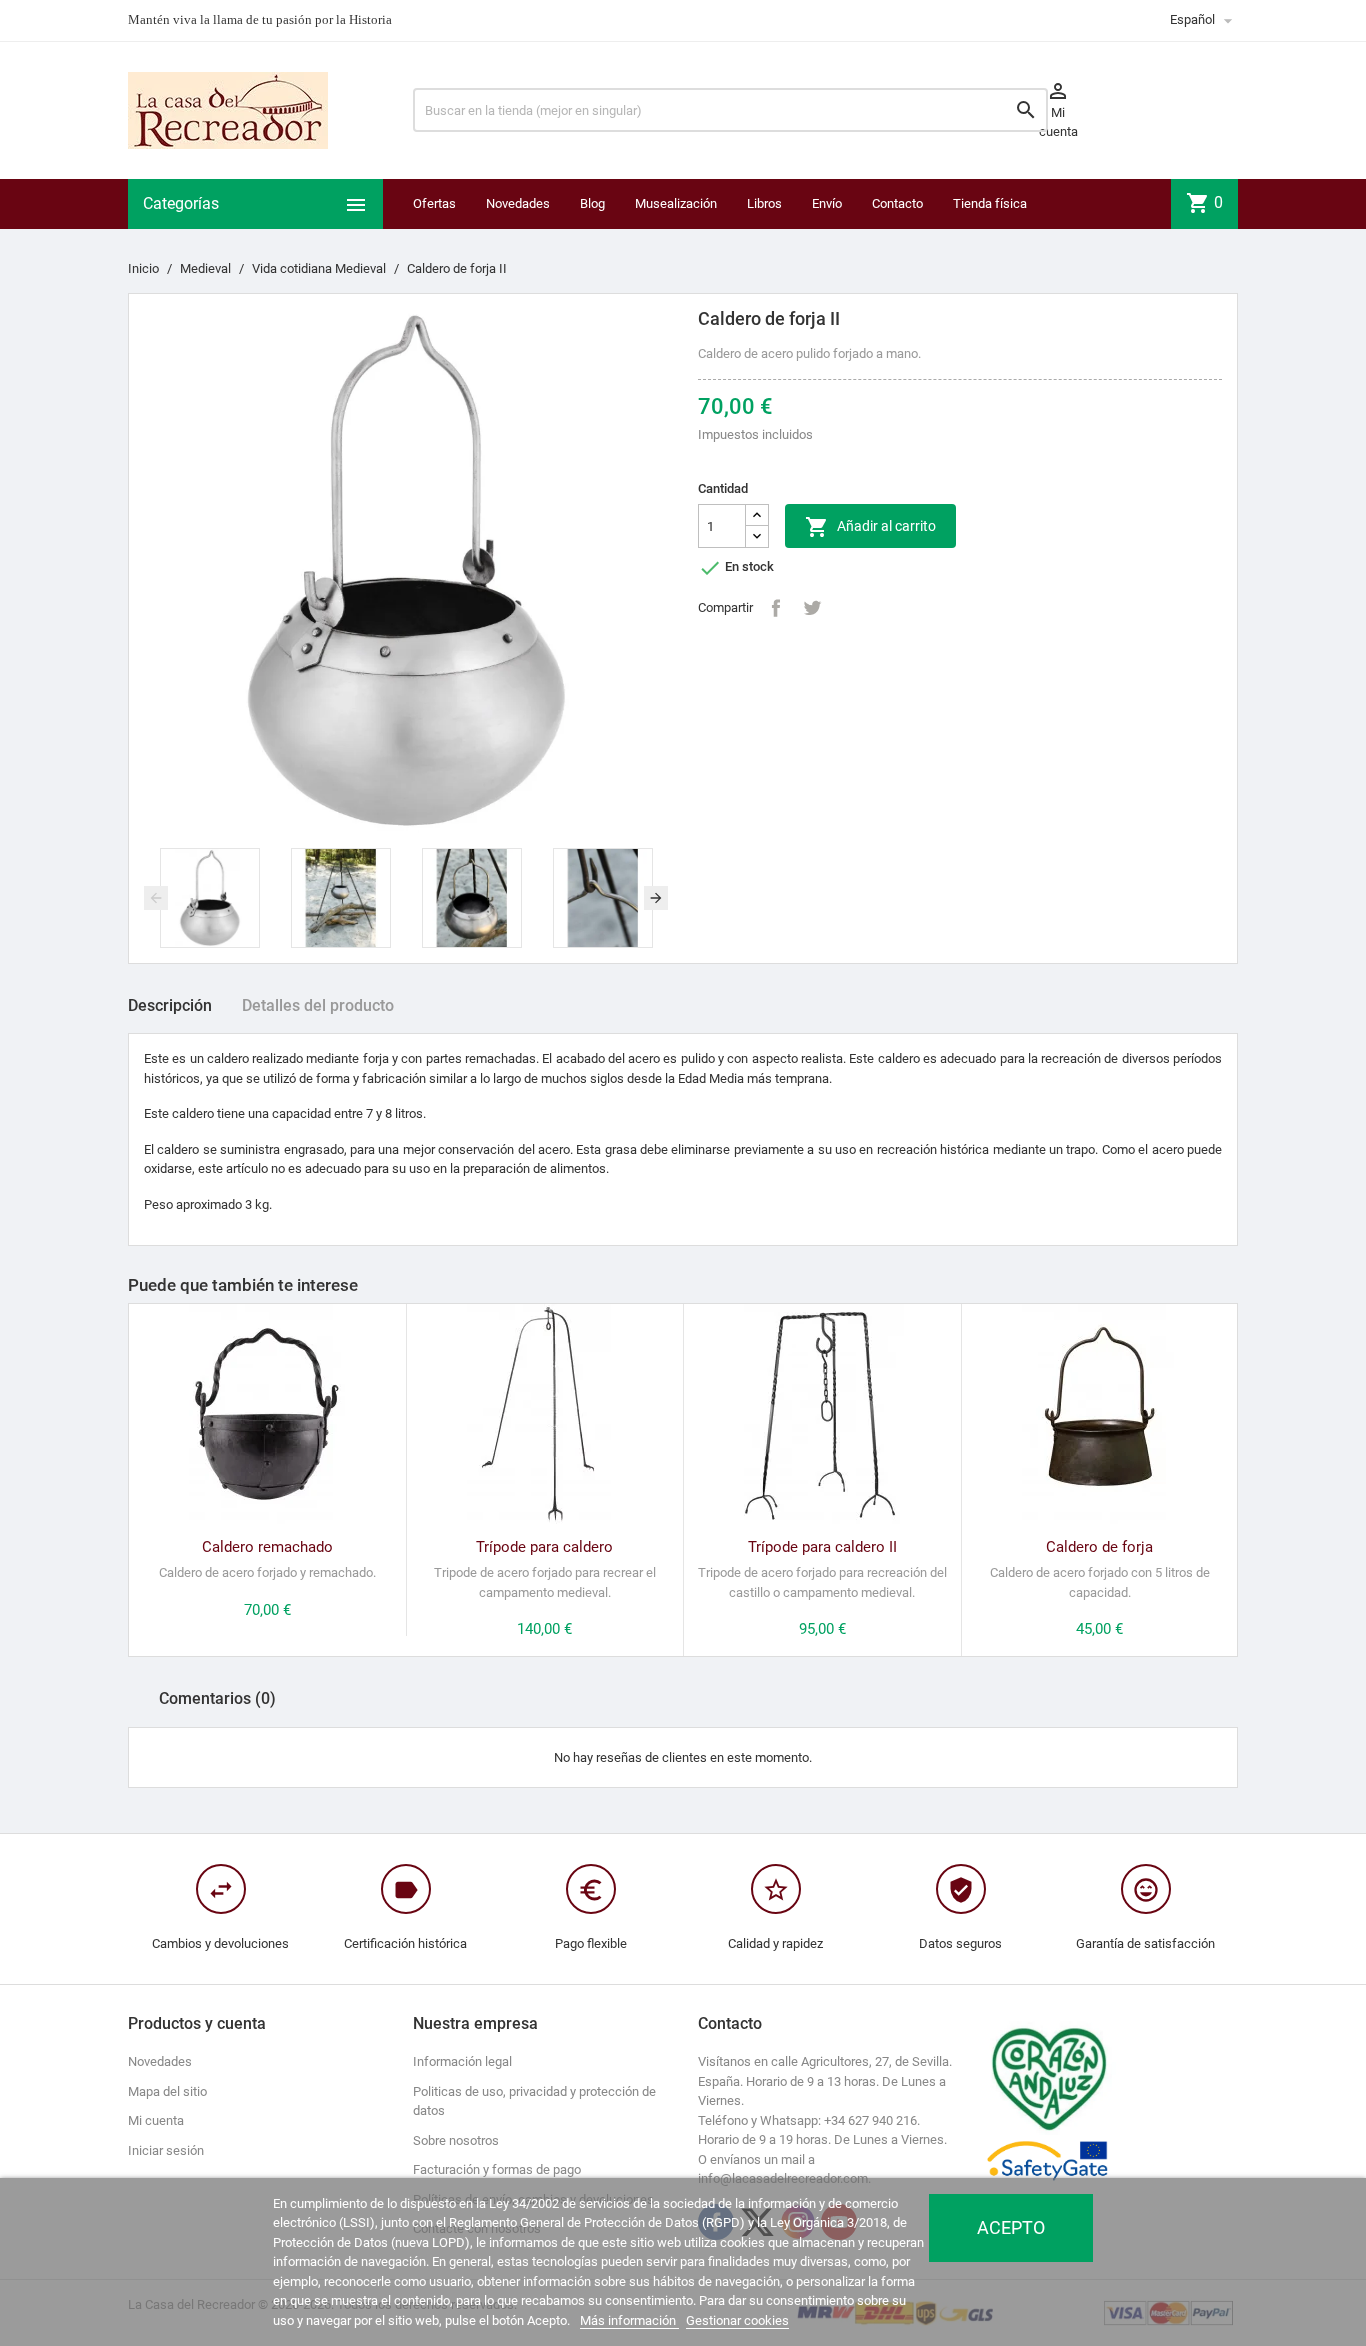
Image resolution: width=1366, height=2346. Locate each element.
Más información (629, 2320)
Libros (764, 203)
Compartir (776, 608)
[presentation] (156, 898)
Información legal (462, 2061)
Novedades (518, 203)
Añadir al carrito (870, 527)
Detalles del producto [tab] (318, 1005)
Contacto (897, 203)
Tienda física (990, 203)
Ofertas (434, 203)
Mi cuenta (156, 2120)
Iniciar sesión (166, 2150)
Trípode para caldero (544, 1547)
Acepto (1011, 2227)
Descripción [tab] (170, 1005)
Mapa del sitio (167, 2091)
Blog (592, 203)
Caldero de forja (1099, 1547)
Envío (827, 203)
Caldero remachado (267, 1547)
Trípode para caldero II (822, 1547)
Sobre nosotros (456, 2140)
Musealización (676, 203)
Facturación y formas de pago (497, 2169)
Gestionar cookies (737, 2320)
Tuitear (812, 608)
